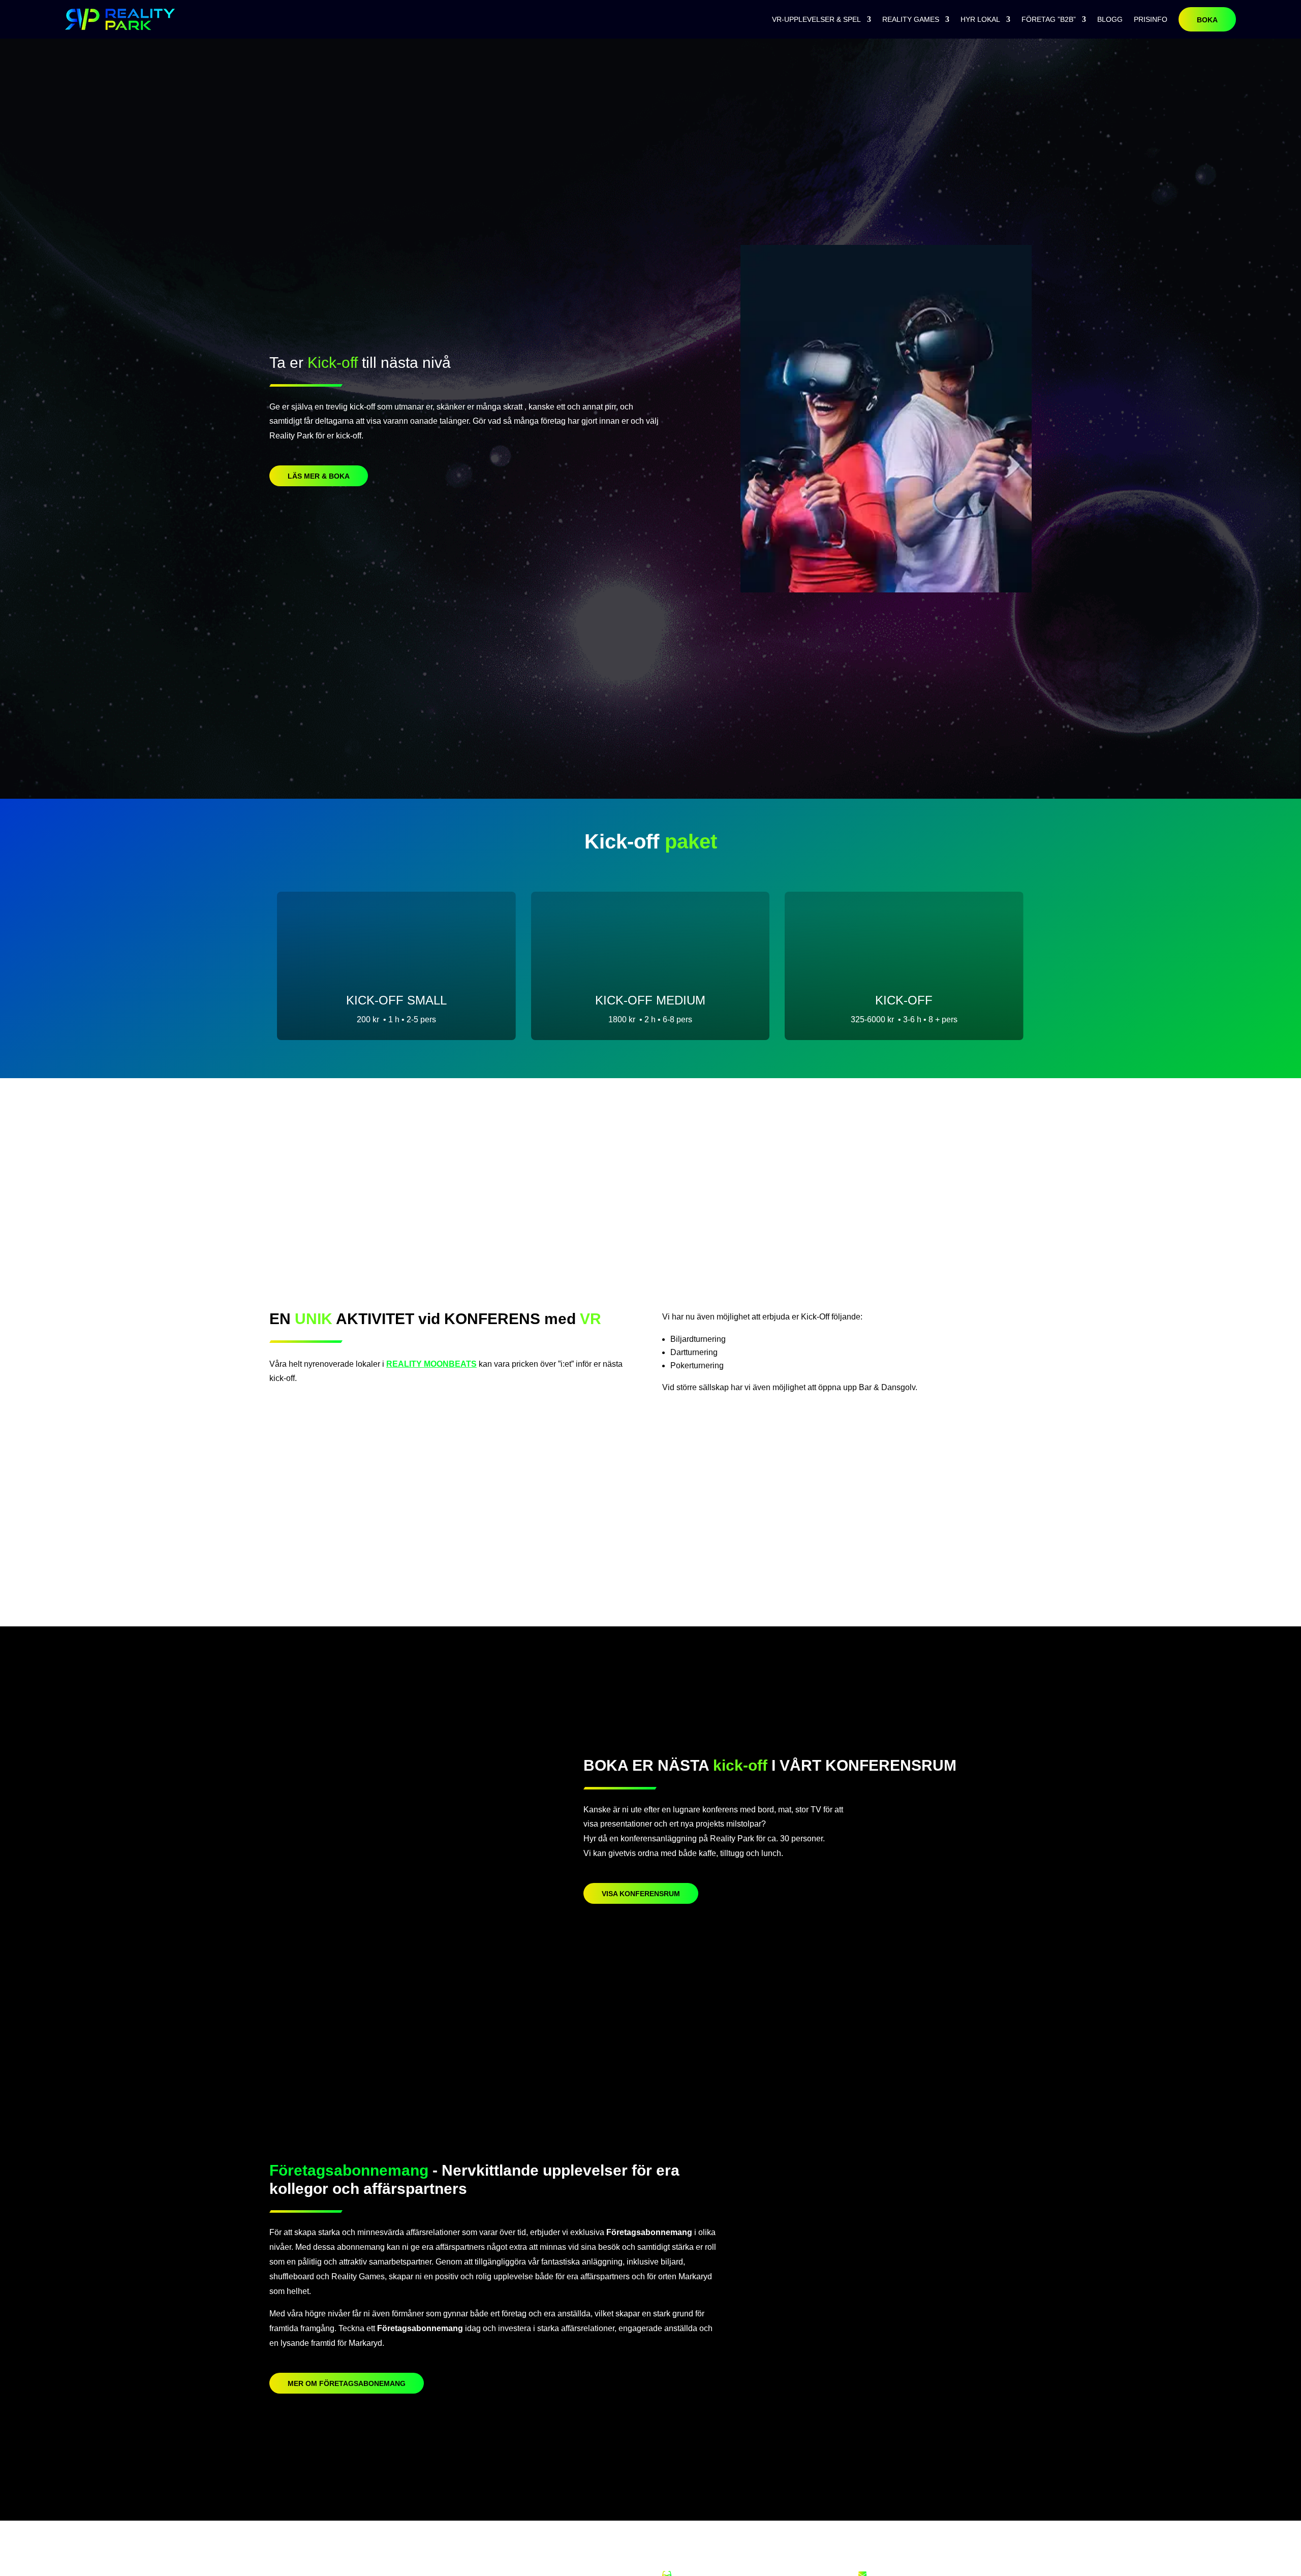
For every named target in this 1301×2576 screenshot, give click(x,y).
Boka (1207, 20)
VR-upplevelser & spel (816, 19)
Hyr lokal (980, 19)
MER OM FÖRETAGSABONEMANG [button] (347, 2383)
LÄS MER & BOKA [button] (319, 476)
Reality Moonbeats (431, 1364)
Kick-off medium (650, 1000)
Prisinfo (1151, 19)
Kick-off (904, 1000)
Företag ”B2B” (1049, 19)
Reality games (911, 19)
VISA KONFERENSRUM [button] (641, 1894)
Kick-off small (396, 1000)
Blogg (1110, 19)
